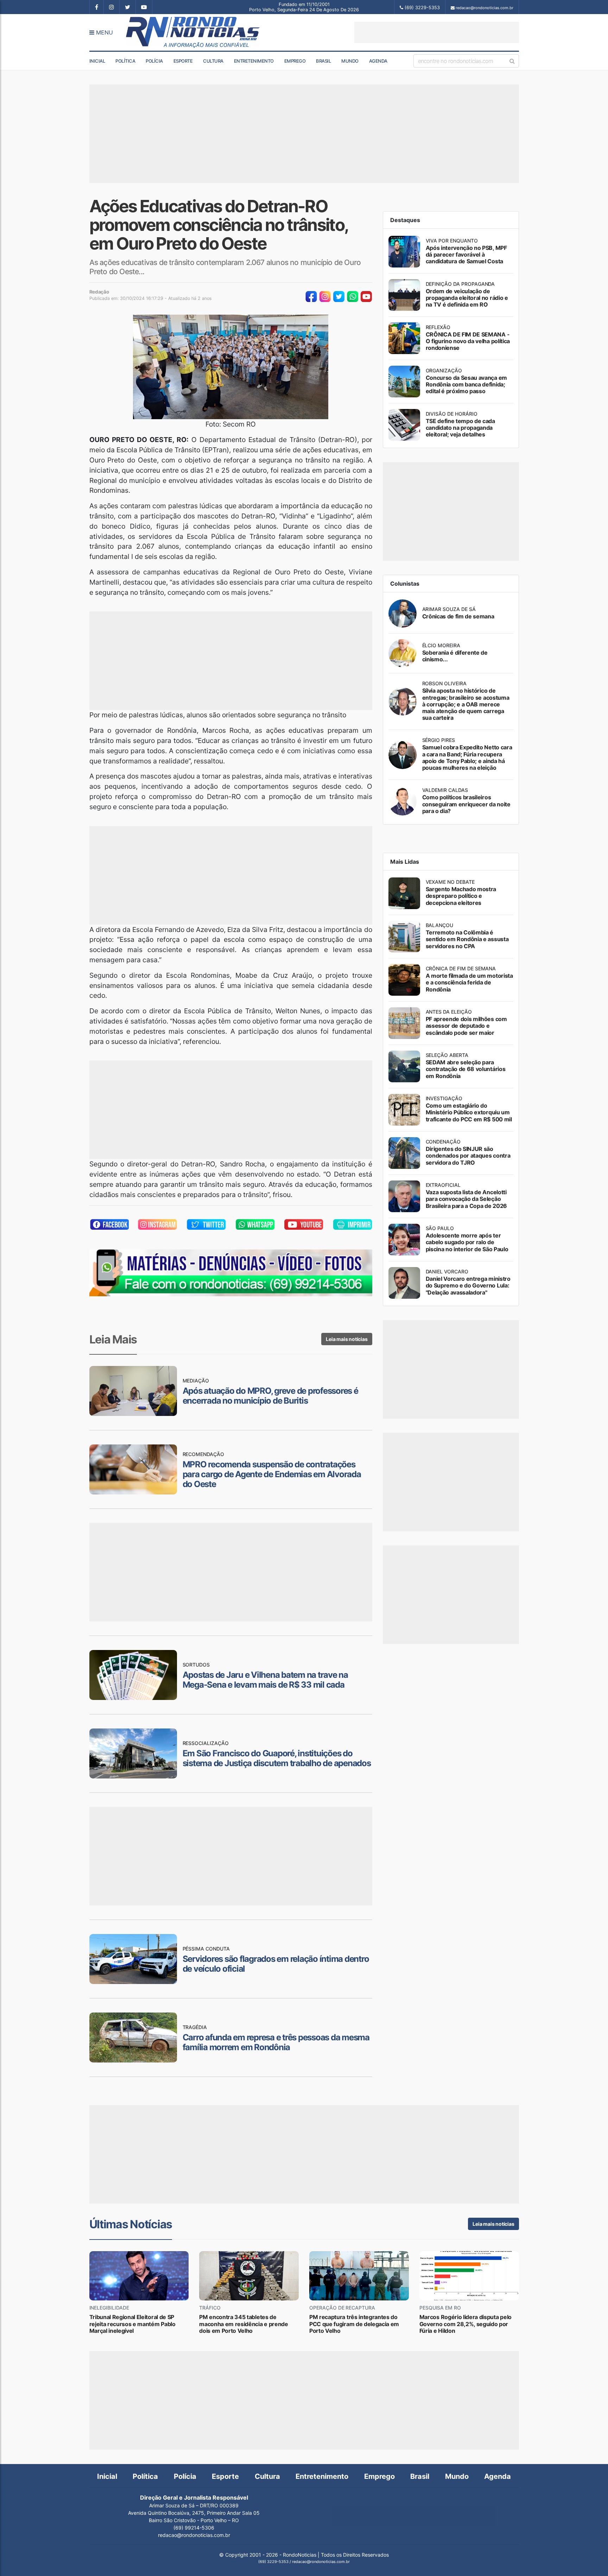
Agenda (378, 61)
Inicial (97, 61)
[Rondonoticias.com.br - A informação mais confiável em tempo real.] (194, 32)
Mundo (350, 61)
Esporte (183, 61)
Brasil (323, 61)
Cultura (213, 61)
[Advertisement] (437, 32)
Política (125, 61)
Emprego (295, 61)
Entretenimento (254, 61)
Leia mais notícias (347, 1339)
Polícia (154, 61)
